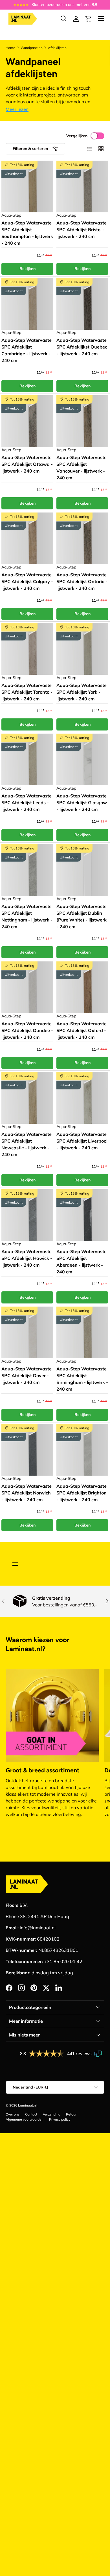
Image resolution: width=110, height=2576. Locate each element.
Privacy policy (60, 2119)
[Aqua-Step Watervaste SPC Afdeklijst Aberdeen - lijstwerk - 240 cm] (82, 1215)
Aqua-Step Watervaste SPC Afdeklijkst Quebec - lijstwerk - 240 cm (82, 347)
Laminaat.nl (27, 2105)
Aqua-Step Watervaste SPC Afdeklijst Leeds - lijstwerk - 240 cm (27, 803)
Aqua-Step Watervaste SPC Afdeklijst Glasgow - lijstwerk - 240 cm (82, 803)
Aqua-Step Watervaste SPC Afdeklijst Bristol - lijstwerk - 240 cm (82, 230)
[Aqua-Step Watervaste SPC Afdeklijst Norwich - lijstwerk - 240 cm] (27, 1450)
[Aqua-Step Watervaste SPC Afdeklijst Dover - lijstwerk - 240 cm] (27, 1332)
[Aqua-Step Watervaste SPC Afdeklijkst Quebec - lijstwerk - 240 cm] (82, 304)
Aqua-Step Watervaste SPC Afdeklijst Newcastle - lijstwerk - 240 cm (27, 1144)
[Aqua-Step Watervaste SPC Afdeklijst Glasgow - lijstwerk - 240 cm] (82, 759)
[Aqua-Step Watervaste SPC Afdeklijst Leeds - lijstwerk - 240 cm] (27, 759)
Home (10, 48)
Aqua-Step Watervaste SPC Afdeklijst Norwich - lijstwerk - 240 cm (27, 1493)
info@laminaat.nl (38, 1928)
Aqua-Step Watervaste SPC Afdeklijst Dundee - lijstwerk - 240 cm (27, 1030)
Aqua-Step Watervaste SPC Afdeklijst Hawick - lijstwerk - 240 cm (27, 1258)
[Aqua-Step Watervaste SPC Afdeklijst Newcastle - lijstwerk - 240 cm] (27, 1098)
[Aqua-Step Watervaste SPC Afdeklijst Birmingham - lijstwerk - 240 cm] (82, 1332)
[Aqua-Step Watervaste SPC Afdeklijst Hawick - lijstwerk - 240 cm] (27, 1215)
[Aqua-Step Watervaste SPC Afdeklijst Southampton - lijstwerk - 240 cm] (27, 186)
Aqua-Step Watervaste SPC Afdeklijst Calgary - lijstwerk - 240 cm (27, 581)
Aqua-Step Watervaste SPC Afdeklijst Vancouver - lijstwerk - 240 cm (82, 467)
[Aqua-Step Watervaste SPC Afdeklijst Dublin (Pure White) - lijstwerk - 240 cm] (82, 870)
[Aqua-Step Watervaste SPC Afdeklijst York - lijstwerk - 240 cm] (82, 649)
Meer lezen (17, 109)
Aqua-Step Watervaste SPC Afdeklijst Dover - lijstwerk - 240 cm (27, 1375)
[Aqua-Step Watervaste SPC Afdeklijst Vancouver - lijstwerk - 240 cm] (82, 421)
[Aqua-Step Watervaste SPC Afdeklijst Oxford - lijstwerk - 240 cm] (82, 987)
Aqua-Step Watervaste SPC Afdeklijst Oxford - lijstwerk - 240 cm (82, 1030)
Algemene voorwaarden (25, 2119)
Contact (31, 2114)
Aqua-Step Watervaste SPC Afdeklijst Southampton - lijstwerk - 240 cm (27, 233)
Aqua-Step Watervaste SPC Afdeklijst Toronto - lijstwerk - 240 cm (27, 692)
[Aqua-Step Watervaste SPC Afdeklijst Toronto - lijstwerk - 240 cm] (27, 649)
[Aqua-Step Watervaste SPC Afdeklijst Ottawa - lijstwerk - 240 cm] (27, 421)
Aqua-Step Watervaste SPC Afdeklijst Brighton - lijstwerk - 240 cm (82, 1493)
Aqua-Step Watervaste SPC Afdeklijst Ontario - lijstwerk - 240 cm (82, 581)
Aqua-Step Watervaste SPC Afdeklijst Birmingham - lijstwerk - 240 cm (82, 1379)
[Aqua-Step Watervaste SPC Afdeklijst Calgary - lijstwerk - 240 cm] (27, 538)
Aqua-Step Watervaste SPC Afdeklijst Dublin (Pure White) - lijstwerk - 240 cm (82, 916)
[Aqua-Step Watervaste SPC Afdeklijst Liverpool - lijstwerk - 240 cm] (82, 1098)
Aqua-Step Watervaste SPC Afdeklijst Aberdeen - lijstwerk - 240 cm (82, 1262)
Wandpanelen (32, 48)
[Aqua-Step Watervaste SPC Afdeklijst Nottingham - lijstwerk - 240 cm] (27, 870)
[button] (89, 19)
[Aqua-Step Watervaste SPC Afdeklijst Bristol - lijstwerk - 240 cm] (82, 186)
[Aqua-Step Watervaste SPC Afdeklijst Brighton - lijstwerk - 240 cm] (82, 1450)
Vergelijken (77, 136)
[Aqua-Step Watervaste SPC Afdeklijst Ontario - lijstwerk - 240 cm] (82, 538)
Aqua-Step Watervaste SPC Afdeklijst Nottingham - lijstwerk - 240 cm (27, 916)
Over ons (13, 2114)
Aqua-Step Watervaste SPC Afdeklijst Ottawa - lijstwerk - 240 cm (27, 464)
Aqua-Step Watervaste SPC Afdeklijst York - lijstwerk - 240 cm (82, 692)
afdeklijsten (57, 48)
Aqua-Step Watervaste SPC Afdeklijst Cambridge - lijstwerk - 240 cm (27, 350)
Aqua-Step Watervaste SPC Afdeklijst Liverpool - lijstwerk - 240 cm (82, 1141)
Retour (71, 2114)
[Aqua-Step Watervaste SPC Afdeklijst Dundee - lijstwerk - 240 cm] (27, 987)
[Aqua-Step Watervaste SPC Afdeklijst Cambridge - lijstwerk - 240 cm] (27, 304)
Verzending (52, 2114)
